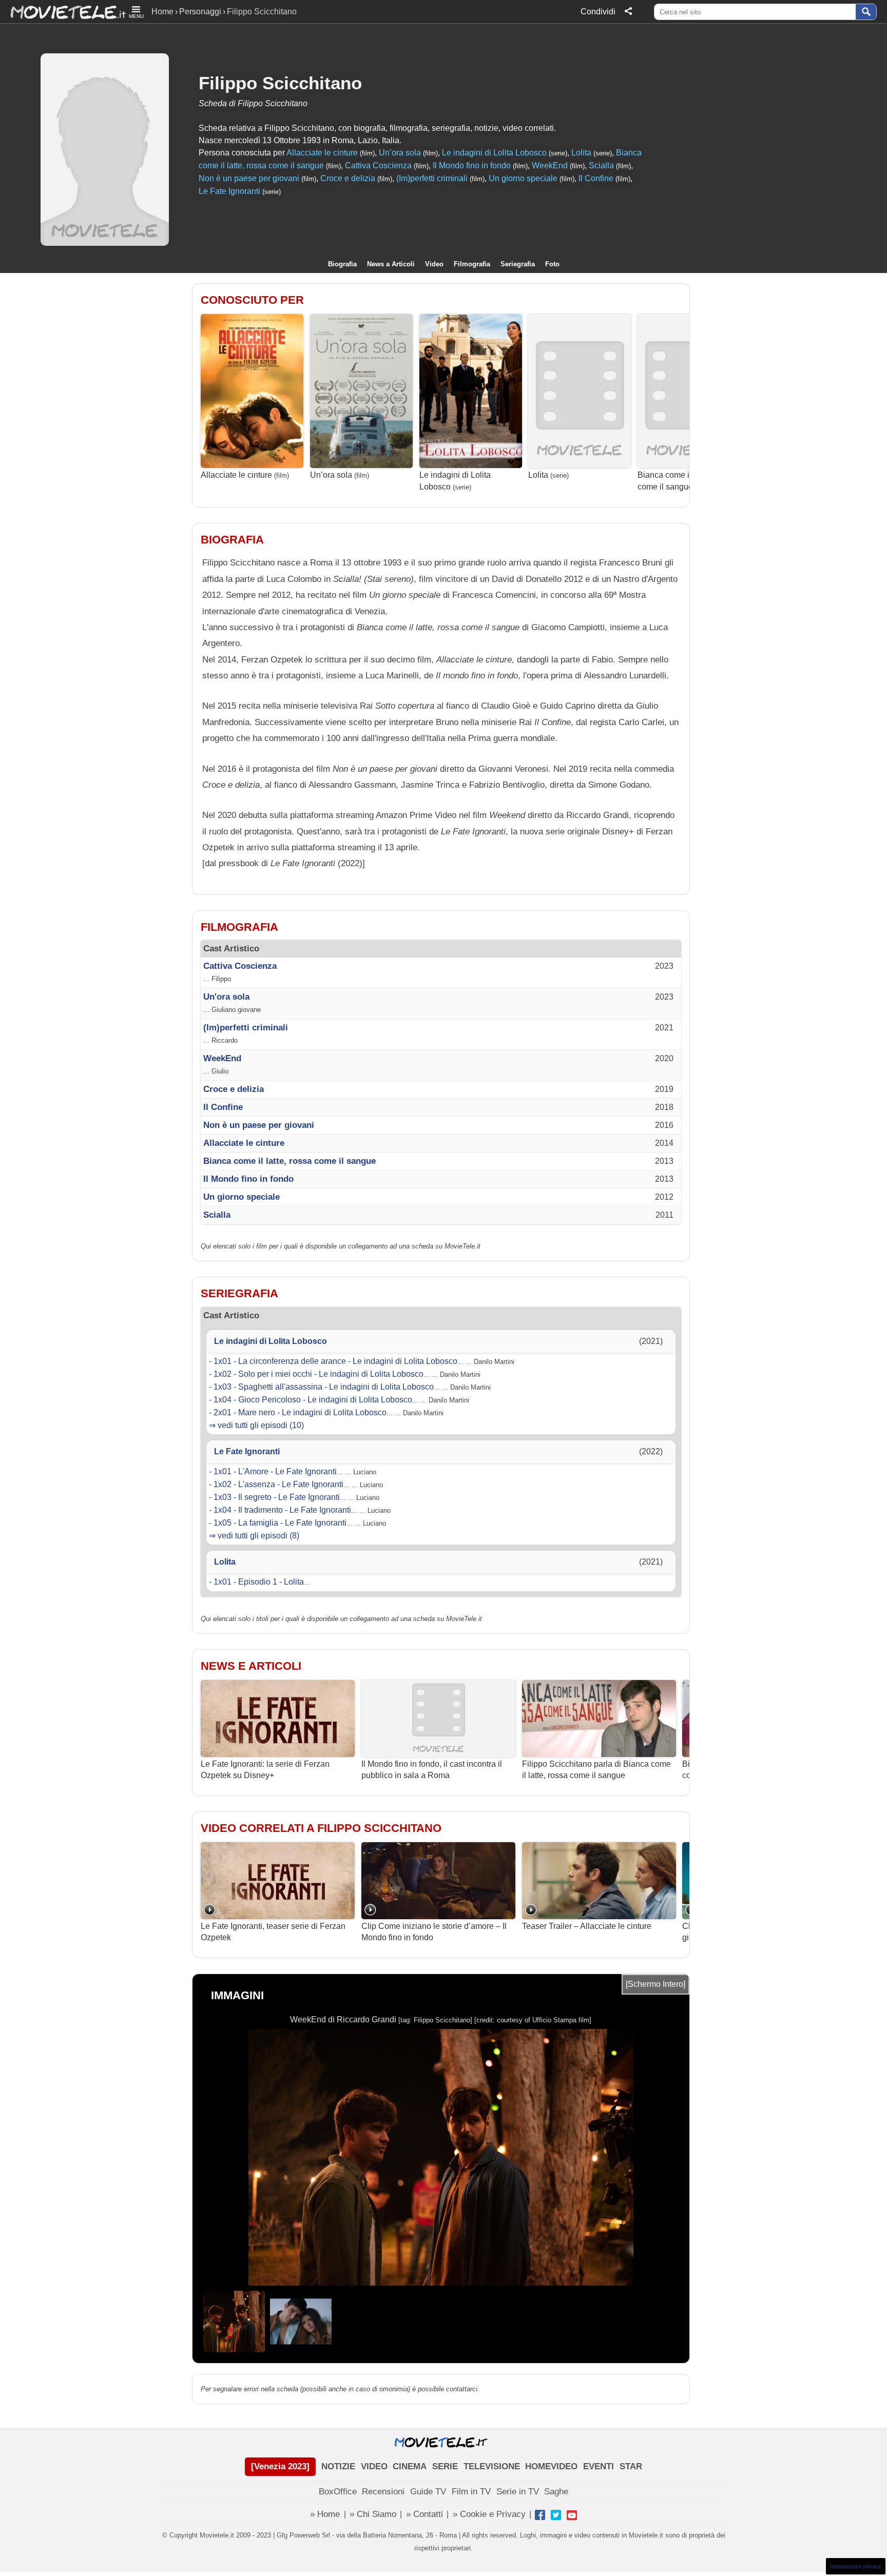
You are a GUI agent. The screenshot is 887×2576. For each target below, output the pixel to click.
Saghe (556, 2492)
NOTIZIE (338, 2466)
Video (434, 264)
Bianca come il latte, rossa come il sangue (685, 481)
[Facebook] (540, 2515)
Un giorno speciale (523, 178)
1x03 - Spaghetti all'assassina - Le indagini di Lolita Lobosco (324, 1387)
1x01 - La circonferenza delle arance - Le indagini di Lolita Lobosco (335, 1361)
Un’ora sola (400, 153)
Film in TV (471, 2492)
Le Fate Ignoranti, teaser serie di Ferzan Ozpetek (273, 1932)
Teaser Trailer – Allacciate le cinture (587, 1926)
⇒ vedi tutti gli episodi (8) (254, 1536)
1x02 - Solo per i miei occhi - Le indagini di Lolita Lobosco (319, 1374)
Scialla (601, 165)
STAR (631, 2466)
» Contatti (425, 2514)
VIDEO (374, 2466)
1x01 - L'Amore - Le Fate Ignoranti (275, 1471)
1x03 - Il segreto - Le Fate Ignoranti (277, 1497)
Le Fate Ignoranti (229, 191)
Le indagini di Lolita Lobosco (494, 153)
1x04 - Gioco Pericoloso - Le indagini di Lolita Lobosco (313, 1400)
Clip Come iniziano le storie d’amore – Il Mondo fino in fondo (434, 1932)
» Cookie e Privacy (489, 2514)
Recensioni (383, 2492)
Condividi (598, 12)
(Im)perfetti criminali (432, 178)
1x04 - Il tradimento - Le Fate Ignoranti (282, 1510)
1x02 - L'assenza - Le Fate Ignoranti (278, 1484)
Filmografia (472, 264)
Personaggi (200, 12)
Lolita (581, 153)
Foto (552, 264)
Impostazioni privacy (856, 2566)
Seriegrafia (518, 264)
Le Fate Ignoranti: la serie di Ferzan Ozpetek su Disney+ (265, 1770)
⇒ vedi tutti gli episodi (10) (256, 1425)
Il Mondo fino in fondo (472, 165)
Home (162, 12)
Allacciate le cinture (322, 153)
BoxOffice (338, 2492)
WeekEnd (550, 165)
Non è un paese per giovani (249, 178)
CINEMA (410, 2466)
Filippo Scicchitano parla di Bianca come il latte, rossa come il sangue (596, 1770)
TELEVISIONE (492, 2466)
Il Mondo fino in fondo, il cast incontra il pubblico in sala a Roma (432, 1770)
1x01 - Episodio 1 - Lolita (259, 1582)
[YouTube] (572, 2515)
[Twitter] (556, 2515)
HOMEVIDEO (551, 2466)
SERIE (445, 2466)
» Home (325, 2514)
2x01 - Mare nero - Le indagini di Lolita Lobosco (300, 1412)
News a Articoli (391, 264)
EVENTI (599, 2466)
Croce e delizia (348, 178)
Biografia (342, 264)
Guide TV (428, 2492)
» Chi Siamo (373, 2514)
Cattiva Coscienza (378, 165)
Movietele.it (63, 12)
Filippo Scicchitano (280, 83)
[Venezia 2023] (280, 2466)
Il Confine (596, 178)
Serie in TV (518, 2492)
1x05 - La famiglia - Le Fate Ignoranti (280, 1523)
